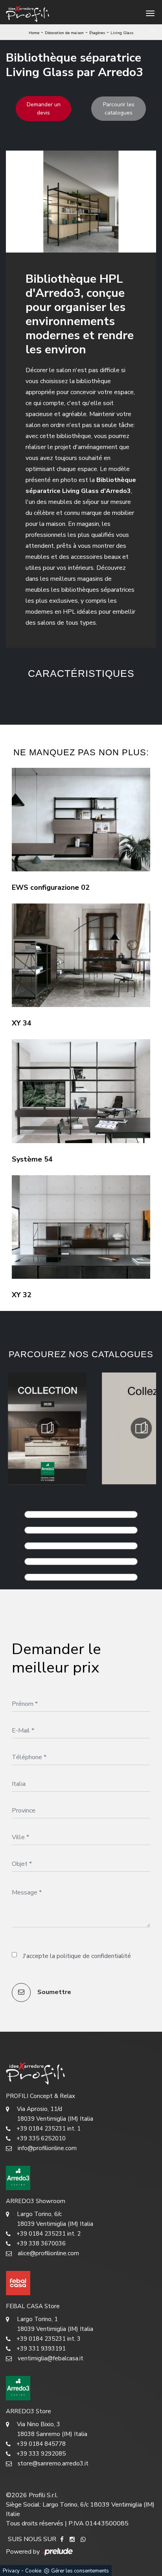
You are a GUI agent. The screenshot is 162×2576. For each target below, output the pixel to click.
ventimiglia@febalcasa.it (51, 2358)
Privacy (11, 2571)
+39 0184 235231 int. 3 (49, 2339)
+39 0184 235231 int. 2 (49, 2234)
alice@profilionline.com (48, 2253)
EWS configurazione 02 (51, 887)
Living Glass (122, 33)
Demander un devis (44, 109)
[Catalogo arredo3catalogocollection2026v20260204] (47, 1428)
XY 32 (22, 1295)
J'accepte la (77, 1956)
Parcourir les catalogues (119, 109)
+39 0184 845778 (41, 2444)
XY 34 (22, 1023)
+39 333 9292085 (41, 2454)
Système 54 (32, 1159)
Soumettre (53, 1992)
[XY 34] (81, 955)
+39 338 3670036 (41, 2243)
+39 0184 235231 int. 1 (49, 2129)
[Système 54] (81, 1091)
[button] (68, 695)
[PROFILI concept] (81, 2073)
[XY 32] (81, 1227)
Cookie (33, 2571)
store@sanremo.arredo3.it (53, 2463)
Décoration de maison (64, 33)
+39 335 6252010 (41, 2138)
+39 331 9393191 (41, 2349)
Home (34, 33)
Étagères (97, 33)
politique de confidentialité (94, 1956)
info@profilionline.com (47, 2148)
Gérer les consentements (80, 2571)
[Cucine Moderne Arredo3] (81, 2178)
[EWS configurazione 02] (81, 820)
